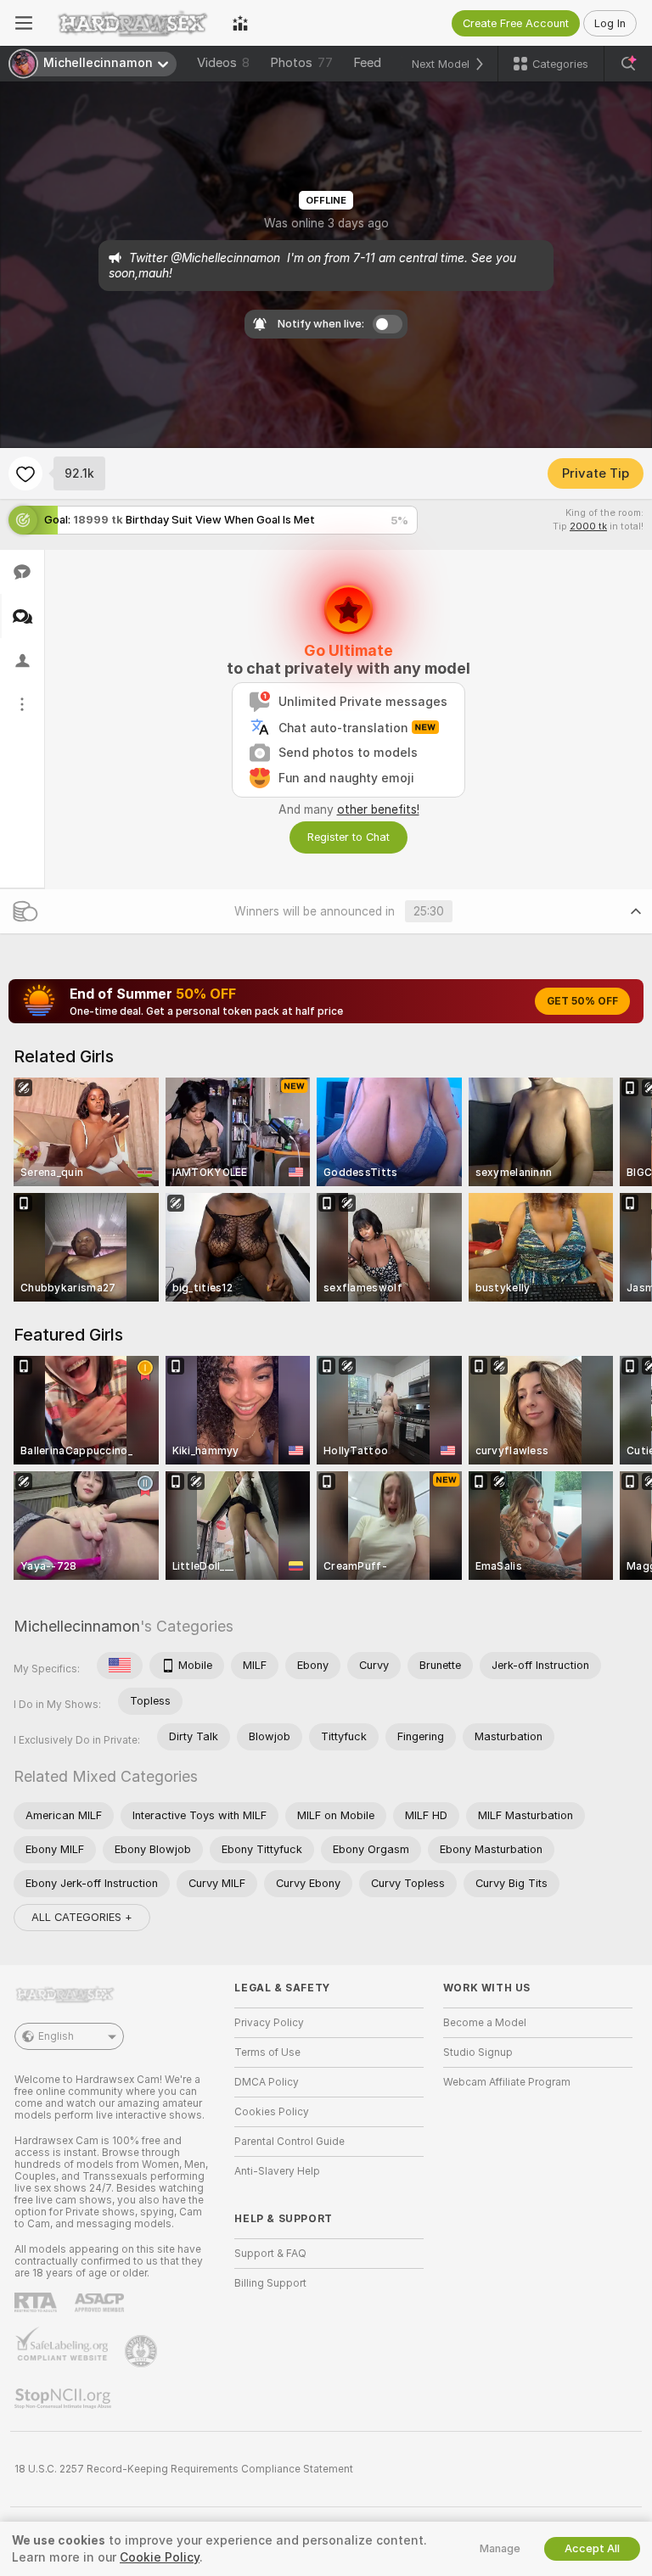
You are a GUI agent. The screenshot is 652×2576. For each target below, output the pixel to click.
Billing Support (270, 2283)
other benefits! (378, 809)
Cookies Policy (272, 2112)
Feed (367, 63)
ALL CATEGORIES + (82, 1917)
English (56, 2036)
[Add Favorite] (25, 473)
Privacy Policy (269, 2023)
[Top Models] (240, 23)
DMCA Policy (267, 2082)
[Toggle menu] (24, 23)
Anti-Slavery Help (277, 2171)
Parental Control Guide (289, 2142)
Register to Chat (348, 837)
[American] (120, 1666)
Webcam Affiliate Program (507, 2082)
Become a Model (485, 2023)
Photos (301, 63)
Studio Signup (478, 2052)
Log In (610, 23)
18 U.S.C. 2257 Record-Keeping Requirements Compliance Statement (184, 2469)
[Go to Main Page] (132, 23)
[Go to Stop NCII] (65, 2399)
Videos (223, 63)
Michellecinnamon (77, 1626)
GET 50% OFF (582, 1001)
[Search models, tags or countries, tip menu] (628, 64)
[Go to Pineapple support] (143, 2351)
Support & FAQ (270, 2254)
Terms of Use (267, 2052)
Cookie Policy (160, 2557)
